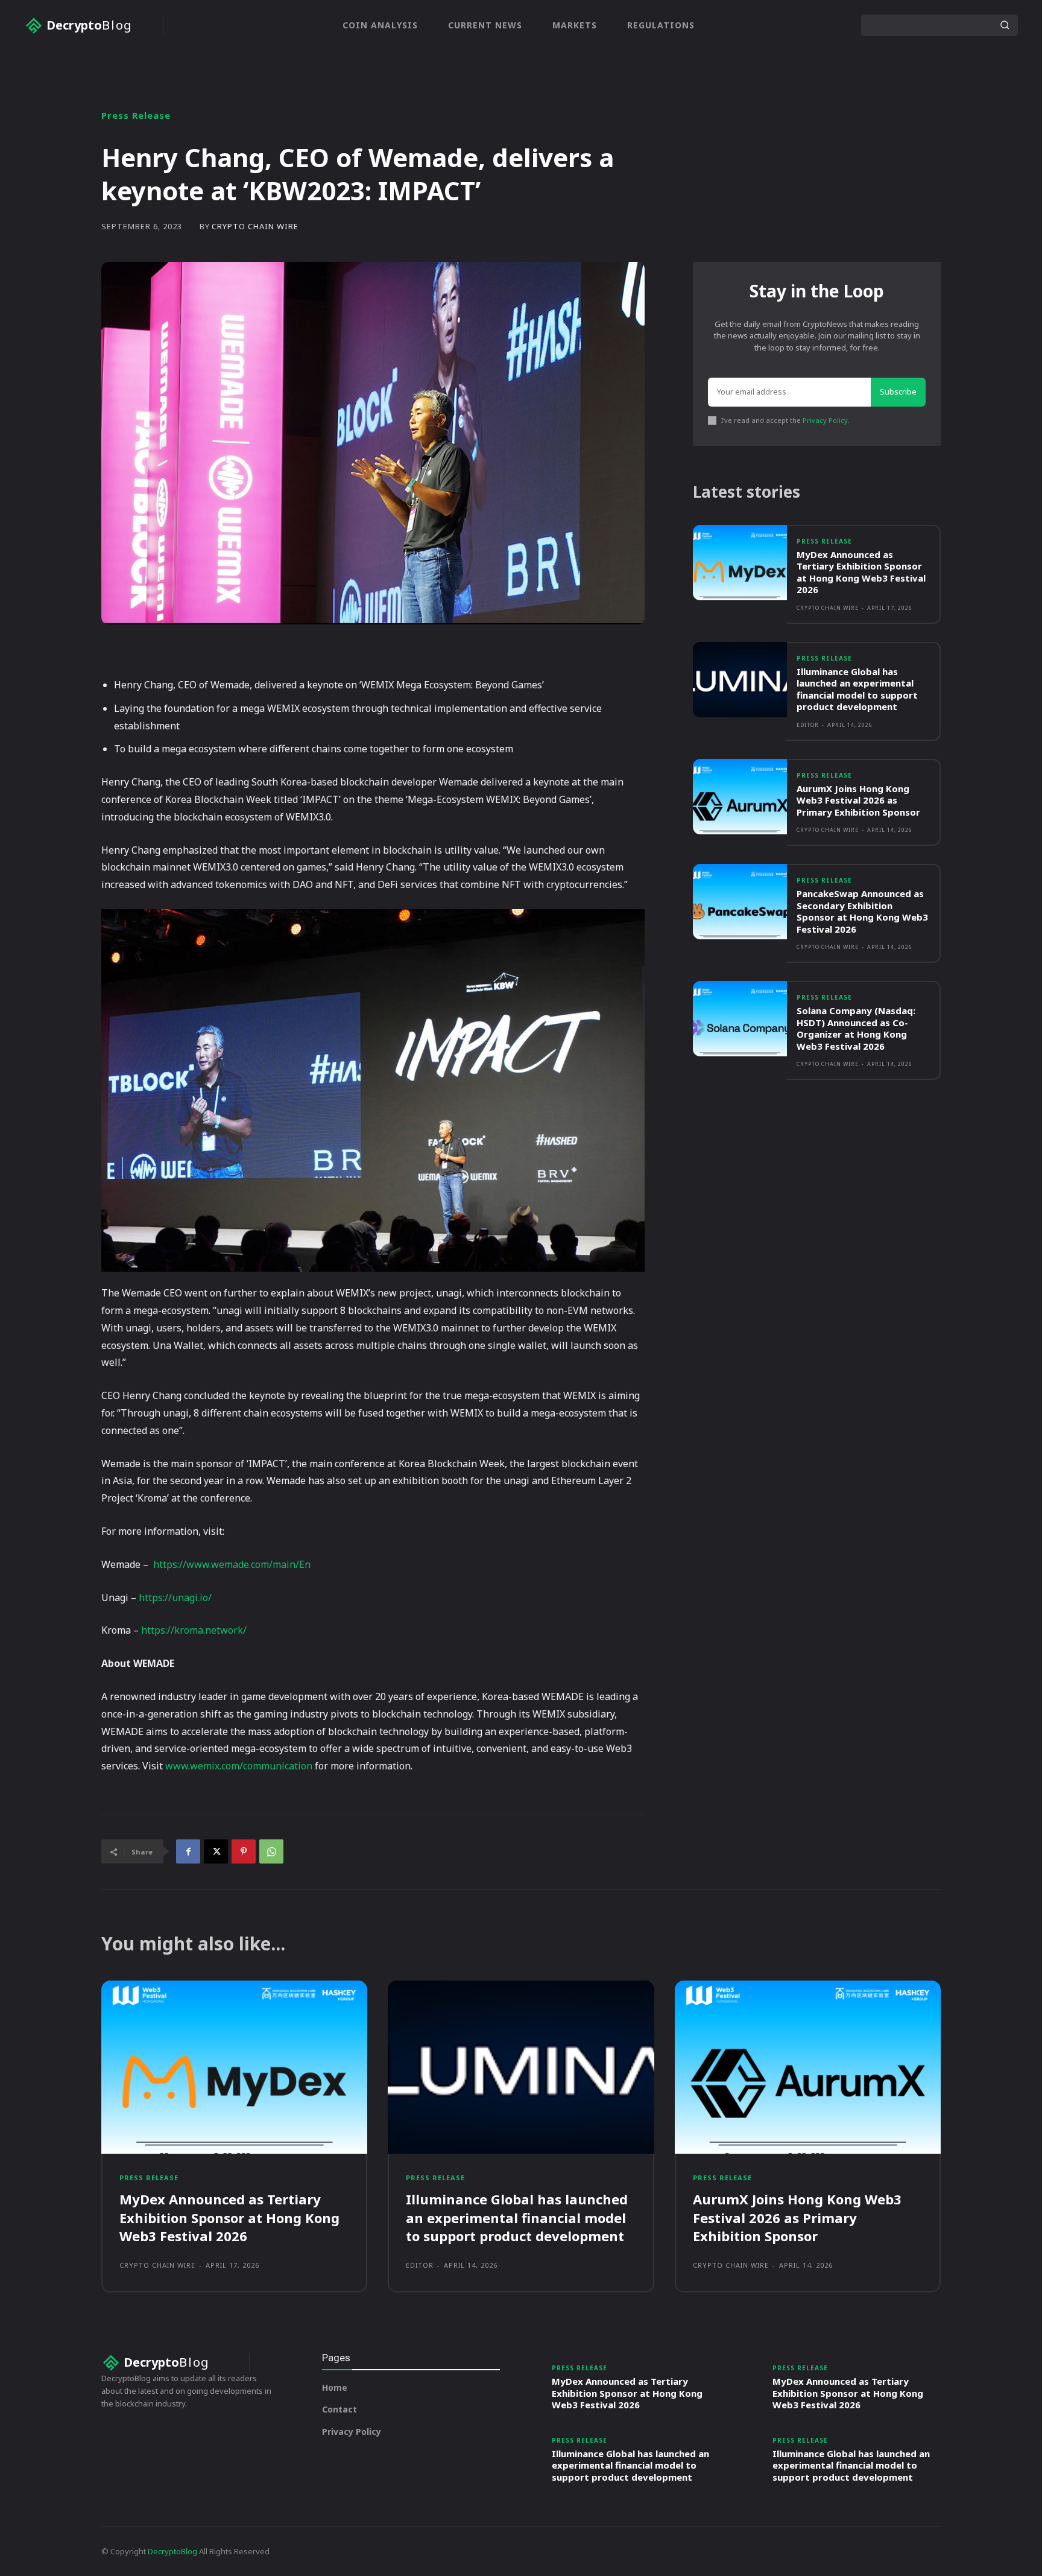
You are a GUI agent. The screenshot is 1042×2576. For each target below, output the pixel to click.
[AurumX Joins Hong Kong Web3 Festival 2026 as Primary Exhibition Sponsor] (740, 797)
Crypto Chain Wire (255, 227)
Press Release (136, 116)
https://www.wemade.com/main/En (232, 1564)
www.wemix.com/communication (239, 1766)
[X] (216, 1851)
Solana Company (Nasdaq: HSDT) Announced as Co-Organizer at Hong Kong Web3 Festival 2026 (856, 1028)
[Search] (1005, 25)
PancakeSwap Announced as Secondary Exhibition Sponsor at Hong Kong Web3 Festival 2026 (862, 911)
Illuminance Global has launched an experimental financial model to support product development (857, 689)
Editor (808, 725)
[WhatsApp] (271, 1851)
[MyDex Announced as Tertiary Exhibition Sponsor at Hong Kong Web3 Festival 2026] (740, 563)
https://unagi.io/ (175, 1597)
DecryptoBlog (172, 2551)
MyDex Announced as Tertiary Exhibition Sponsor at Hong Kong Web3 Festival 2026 (861, 572)
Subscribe (898, 392)
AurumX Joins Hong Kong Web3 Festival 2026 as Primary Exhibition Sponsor (858, 800)
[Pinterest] (244, 1851)
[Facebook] (188, 1851)
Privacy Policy (825, 420)
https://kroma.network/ (194, 1630)
